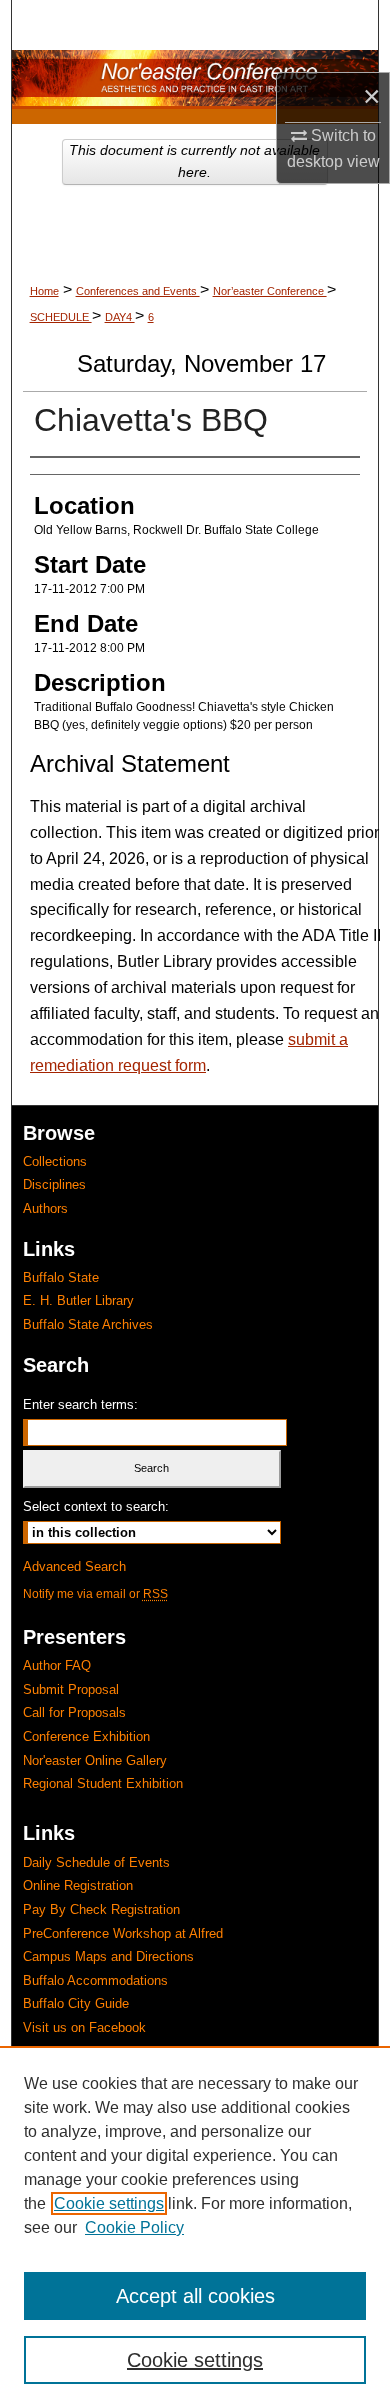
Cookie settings (109, 2203)
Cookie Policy (134, 2227)
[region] (195, 2227)
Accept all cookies (195, 2296)
